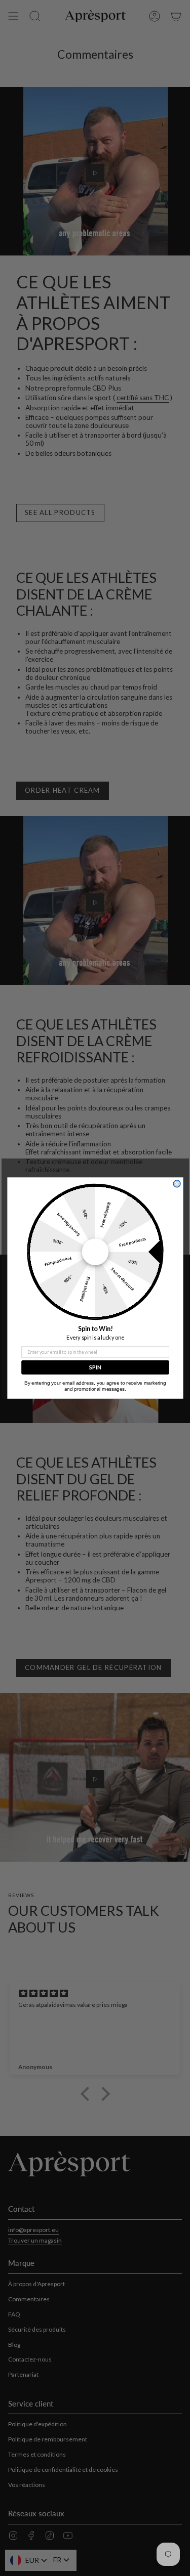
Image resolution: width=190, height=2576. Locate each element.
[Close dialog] (177, 1184)
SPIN (95, 1367)
